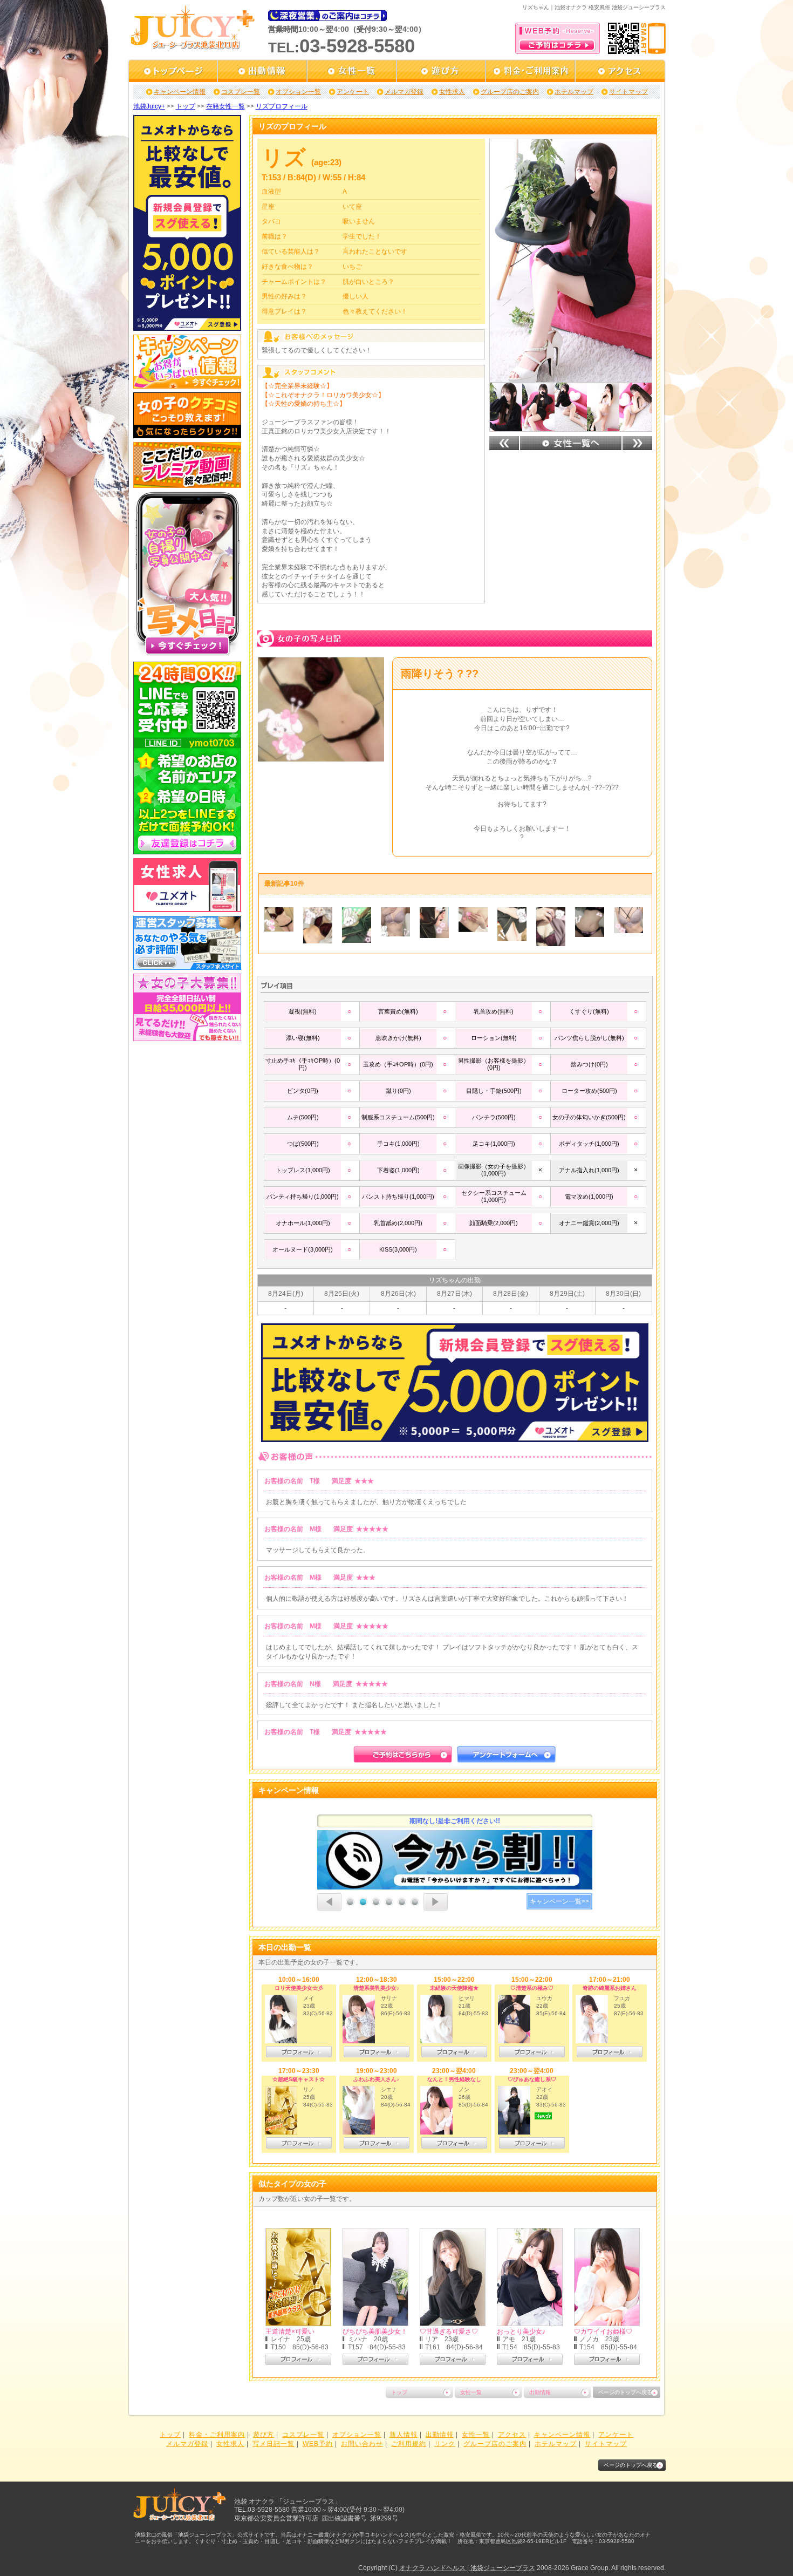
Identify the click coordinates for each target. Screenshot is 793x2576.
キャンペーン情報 (180, 92)
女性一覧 (471, 2392)
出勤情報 (540, 2392)
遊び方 (264, 2435)
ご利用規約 (409, 2444)
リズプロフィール (282, 106)
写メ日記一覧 (274, 2444)
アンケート (353, 92)
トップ (186, 106)
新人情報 (404, 2435)
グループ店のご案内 (510, 92)
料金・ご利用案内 (217, 2435)
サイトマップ (628, 92)
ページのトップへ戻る (625, 2392)
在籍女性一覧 (225, 106)
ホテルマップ (574, 92)
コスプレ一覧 (241, 92)
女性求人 (452, 92)
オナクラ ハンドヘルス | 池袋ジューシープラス (467, 2568)
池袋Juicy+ (149, 106)
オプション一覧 (298, 92)
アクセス (512, 2435)
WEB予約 (318, 2444)
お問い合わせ (362, 2444)
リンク (445, 2444)
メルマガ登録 (404, 92)
